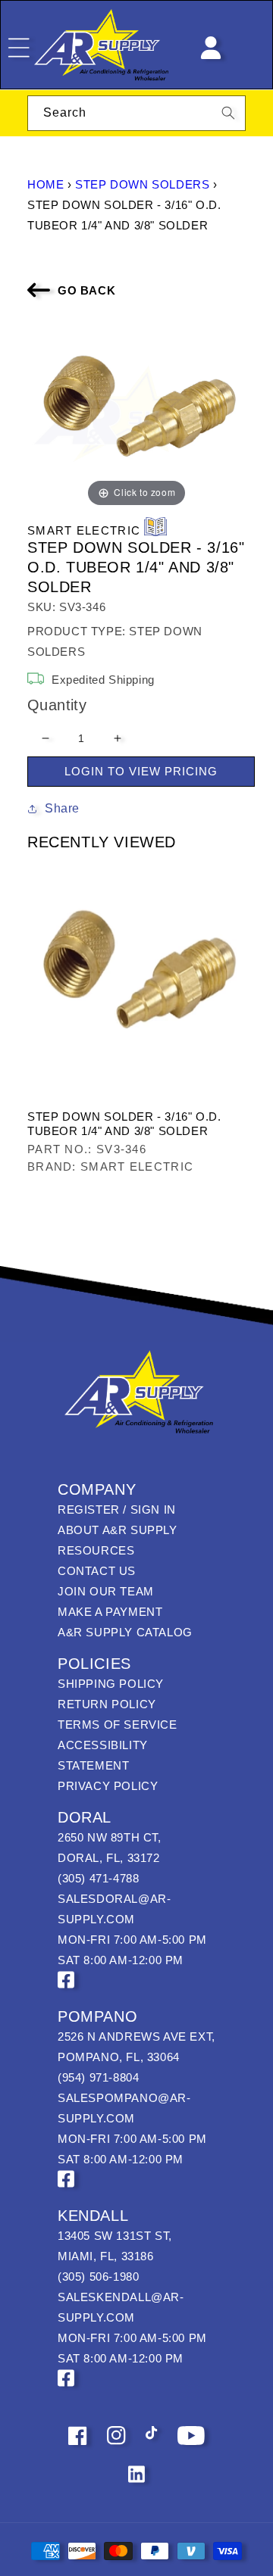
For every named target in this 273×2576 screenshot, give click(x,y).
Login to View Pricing (141, 771)
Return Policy (107, 1704)
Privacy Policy (108, 1786)
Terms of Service (118, 1725)
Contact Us (97, 1571)
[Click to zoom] (136, 412)
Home (45, 184)
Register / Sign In (117, 1509)
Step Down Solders (142, 184)
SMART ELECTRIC (84, 530)
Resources (96, 1550)
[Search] (228, 113)
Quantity (57, 705)
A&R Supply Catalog (125, 1632)
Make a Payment (110, 1612)
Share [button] (62, 808)
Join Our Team (106, 1591)
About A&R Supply (118, 1530)
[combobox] (136, 113)
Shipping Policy (111, 1684)
